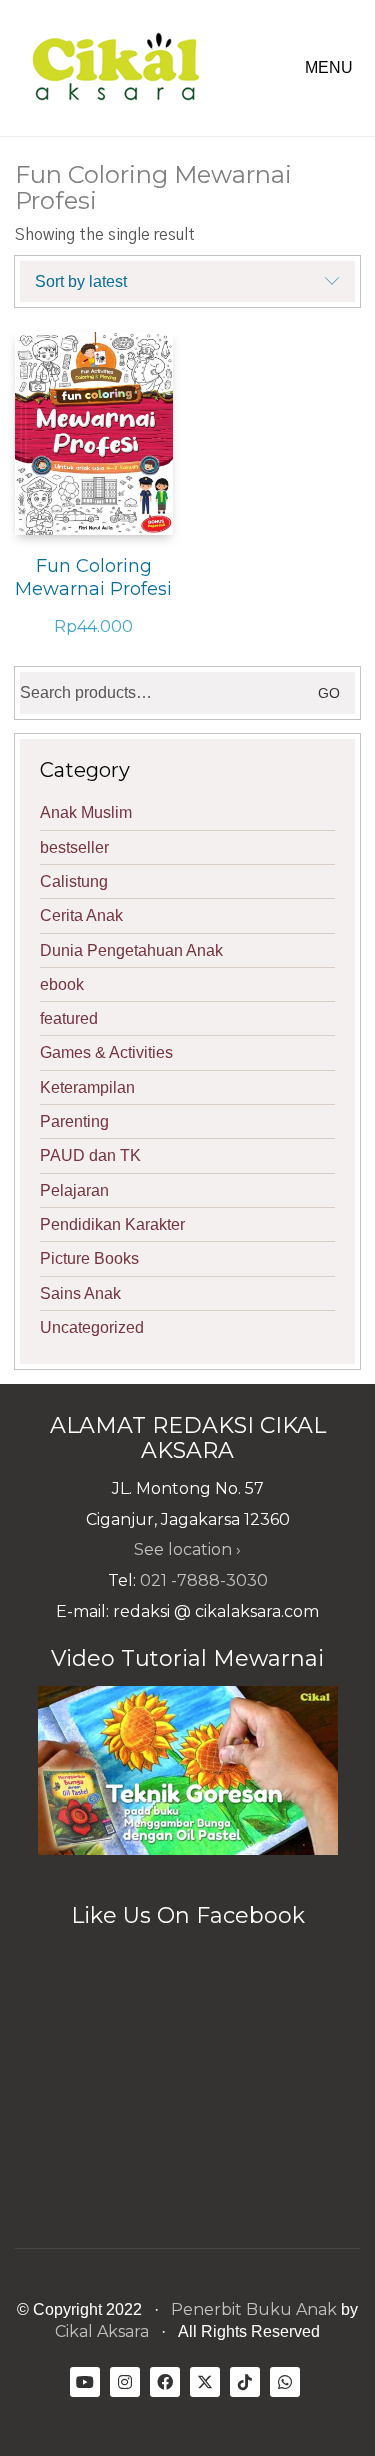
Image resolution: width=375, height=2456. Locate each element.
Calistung (74, 881)
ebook (62, 984)
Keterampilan (87, 1087)
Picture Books (89, 1258)
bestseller (74, 847)
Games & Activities (106, 1052)
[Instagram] (125, 2382)
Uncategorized (92, 1327)
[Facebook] (165, 2382)
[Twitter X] (205, 2382)
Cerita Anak (81, 915)
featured (69, 1018)
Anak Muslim (86, 812)
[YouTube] (85, 2382)
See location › (187, 1549)
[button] (332, 68)
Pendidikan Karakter (112, 1224)
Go (329, 693)
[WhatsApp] (285, 2382)
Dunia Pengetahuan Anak (131, 950)
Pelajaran (74, 1190)
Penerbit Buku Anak (254, 2309)
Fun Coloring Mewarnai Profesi (93, 577)
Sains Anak (80, 1293)
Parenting (74, 1121)
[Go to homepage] (115, 68)
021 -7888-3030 (204, 1580)
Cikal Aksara (102, 2331)
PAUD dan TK (90, 1155)
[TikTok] (245, 2382)
